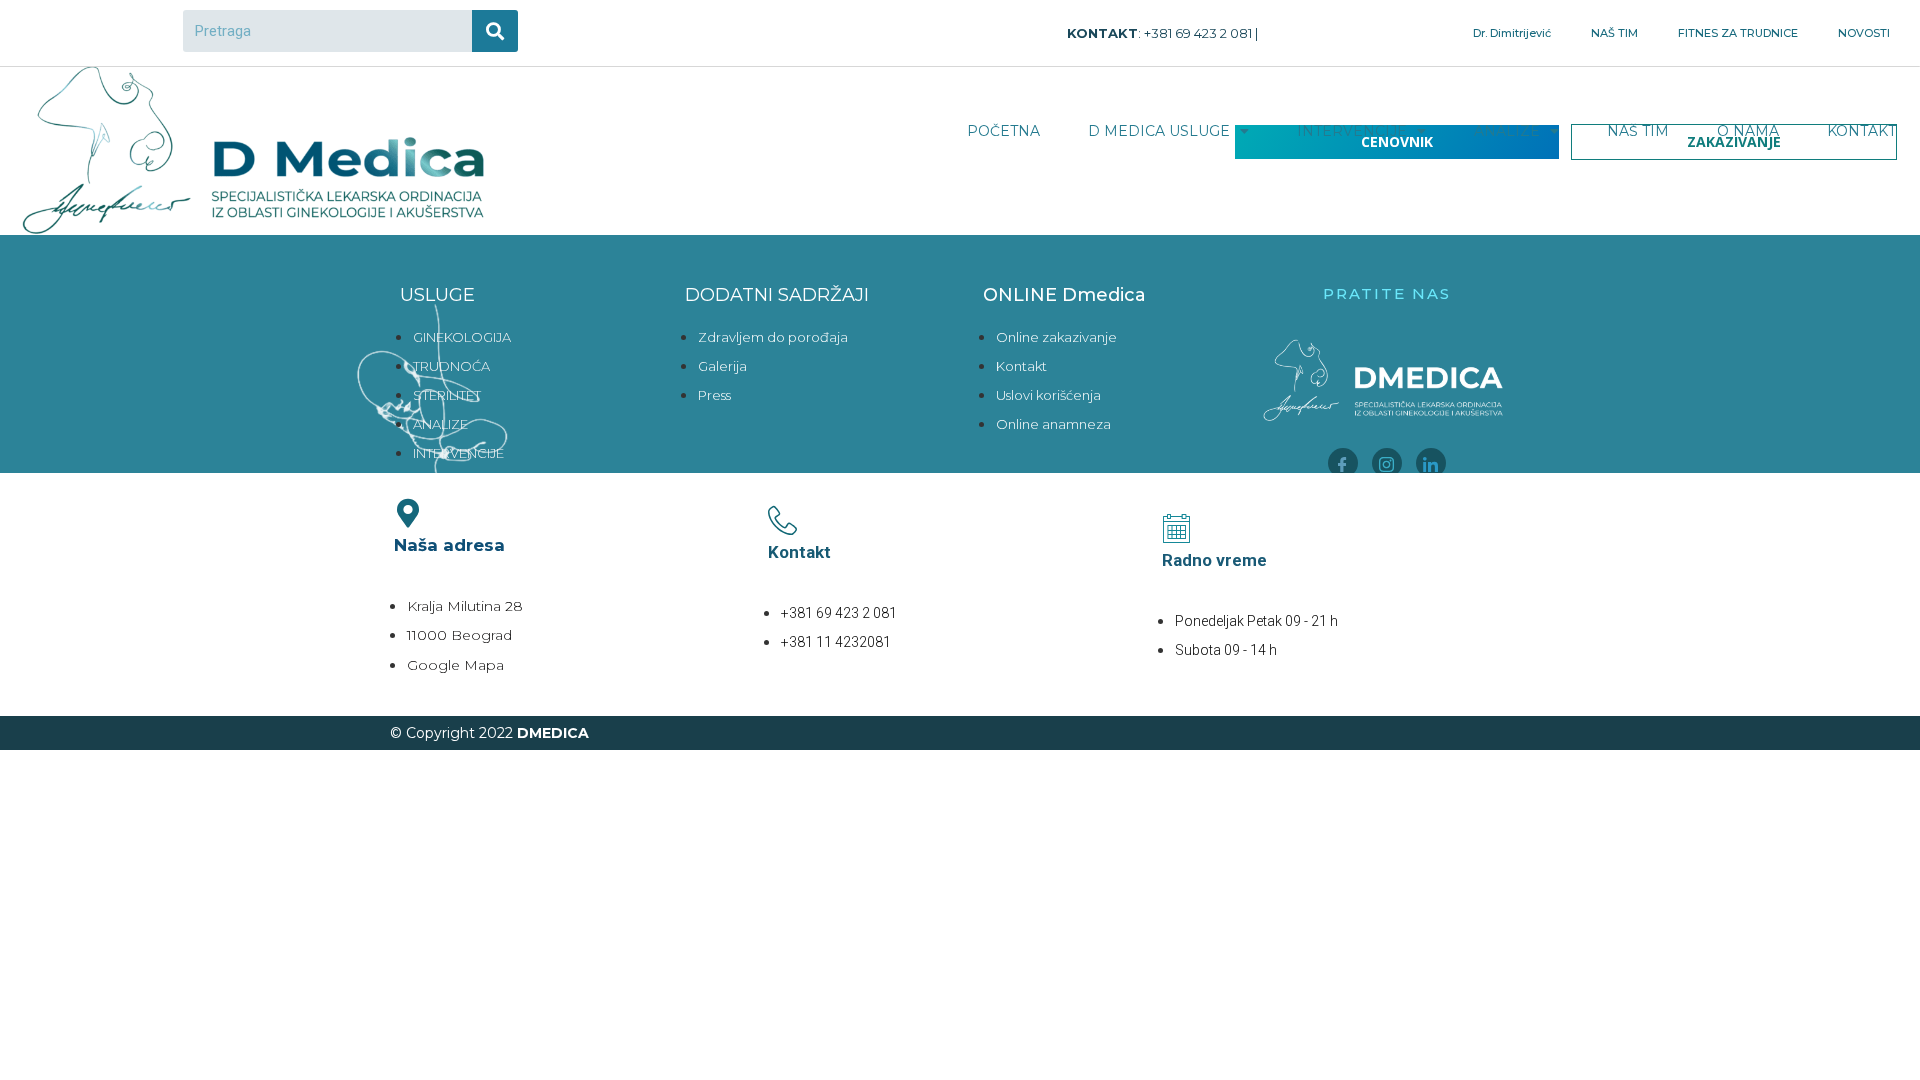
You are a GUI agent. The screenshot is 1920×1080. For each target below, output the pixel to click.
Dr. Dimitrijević (1512, 33)
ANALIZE (1507, 131)
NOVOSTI (1864, 33)
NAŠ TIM (1614, 33)
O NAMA (1748, 131)
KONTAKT (1861, 131)
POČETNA (1003, 131)
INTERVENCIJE (1352, 131)
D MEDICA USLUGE (1159, 131)
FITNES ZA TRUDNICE (1738, 33)
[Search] (495, 31)
